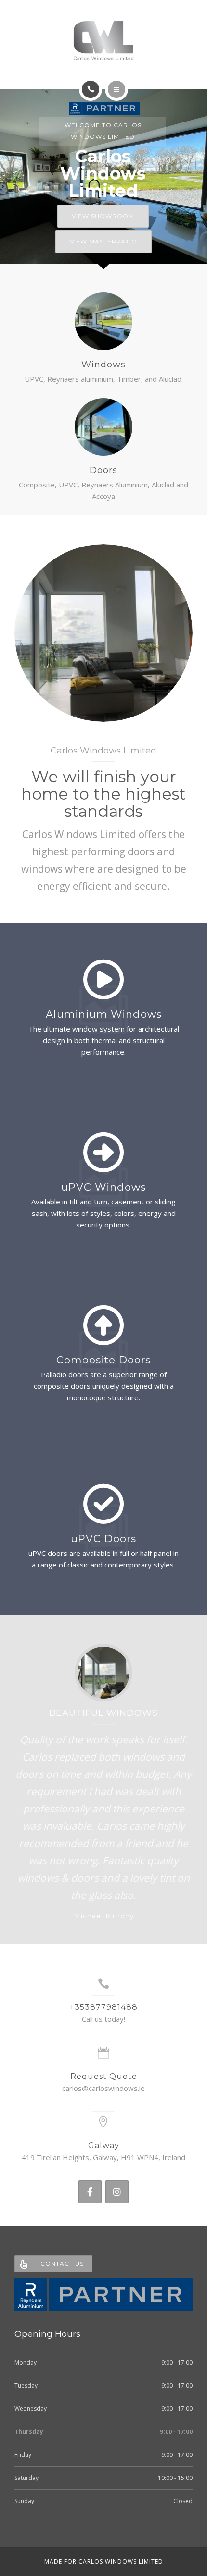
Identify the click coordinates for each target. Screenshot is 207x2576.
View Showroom (103, 216)
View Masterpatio (103, 241)
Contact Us (62, 2264)
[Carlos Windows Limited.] (103, 40)
